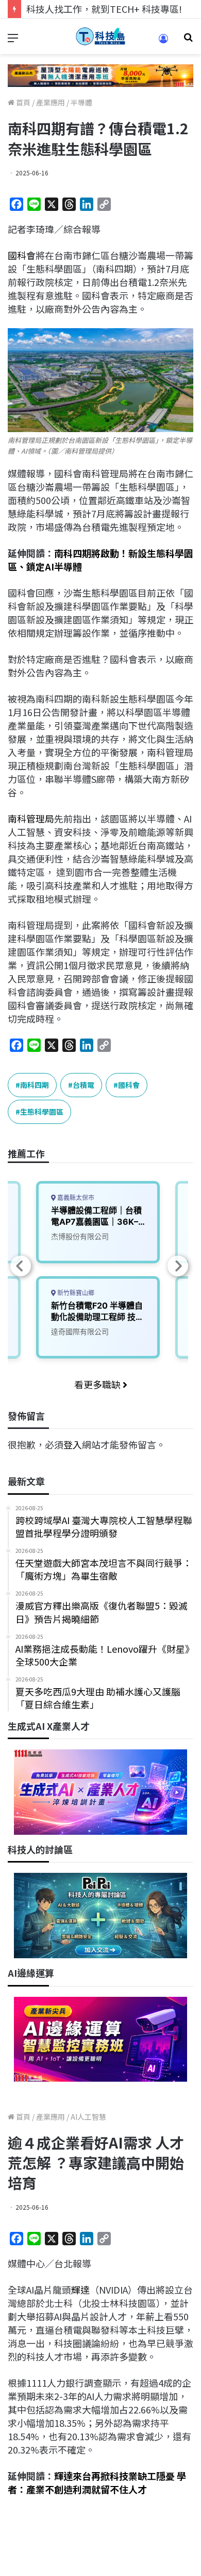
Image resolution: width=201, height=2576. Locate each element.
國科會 (22, 255)
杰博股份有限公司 (80, 1236)
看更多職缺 (98, 1384)
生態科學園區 (42, 1112)
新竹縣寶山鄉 (75, 1293)
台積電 (83, 1085)
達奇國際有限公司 (80, 1331)
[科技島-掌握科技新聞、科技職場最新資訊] (100, 36)
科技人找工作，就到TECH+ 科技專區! (104, 9)
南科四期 (35, 1085)
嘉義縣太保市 (75, 1198)
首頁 (22, 102)
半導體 (81, 102)
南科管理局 (31, 818)
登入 (73, 1444)
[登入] (163, 42)
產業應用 (51, 102)
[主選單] (13, 40)
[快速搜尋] (188, 40)
